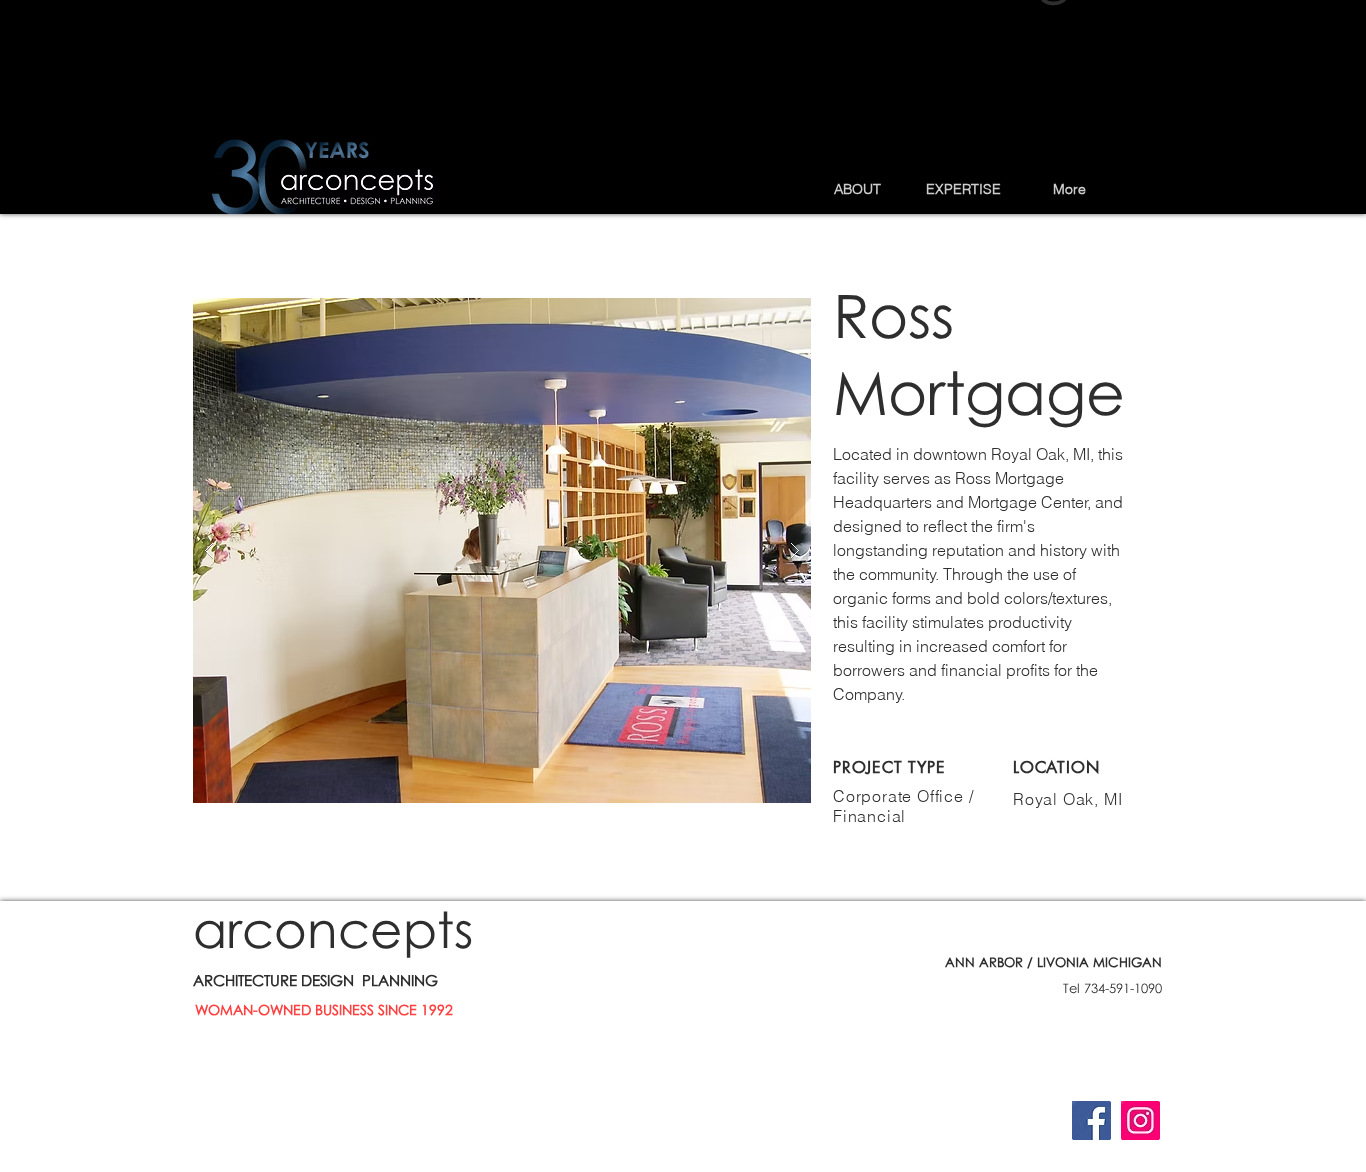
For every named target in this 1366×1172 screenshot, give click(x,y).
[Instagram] (1140, 1120)
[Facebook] (1091, 1120)
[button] (857, 189)
